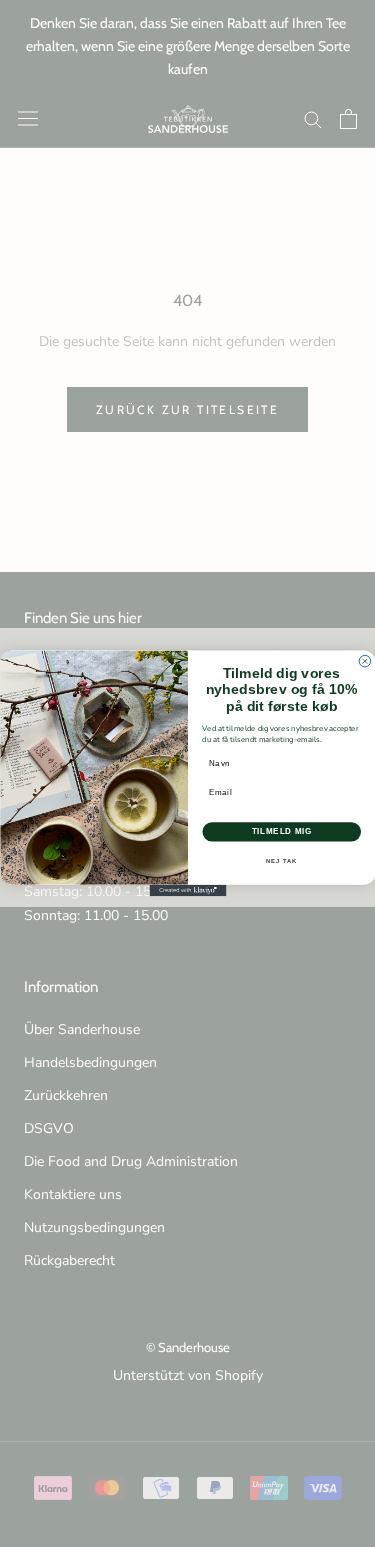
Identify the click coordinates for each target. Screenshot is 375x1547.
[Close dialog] (365, 662)
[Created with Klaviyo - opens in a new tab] (187, 891)
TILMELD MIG (281, 832)
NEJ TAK (281, 860)
